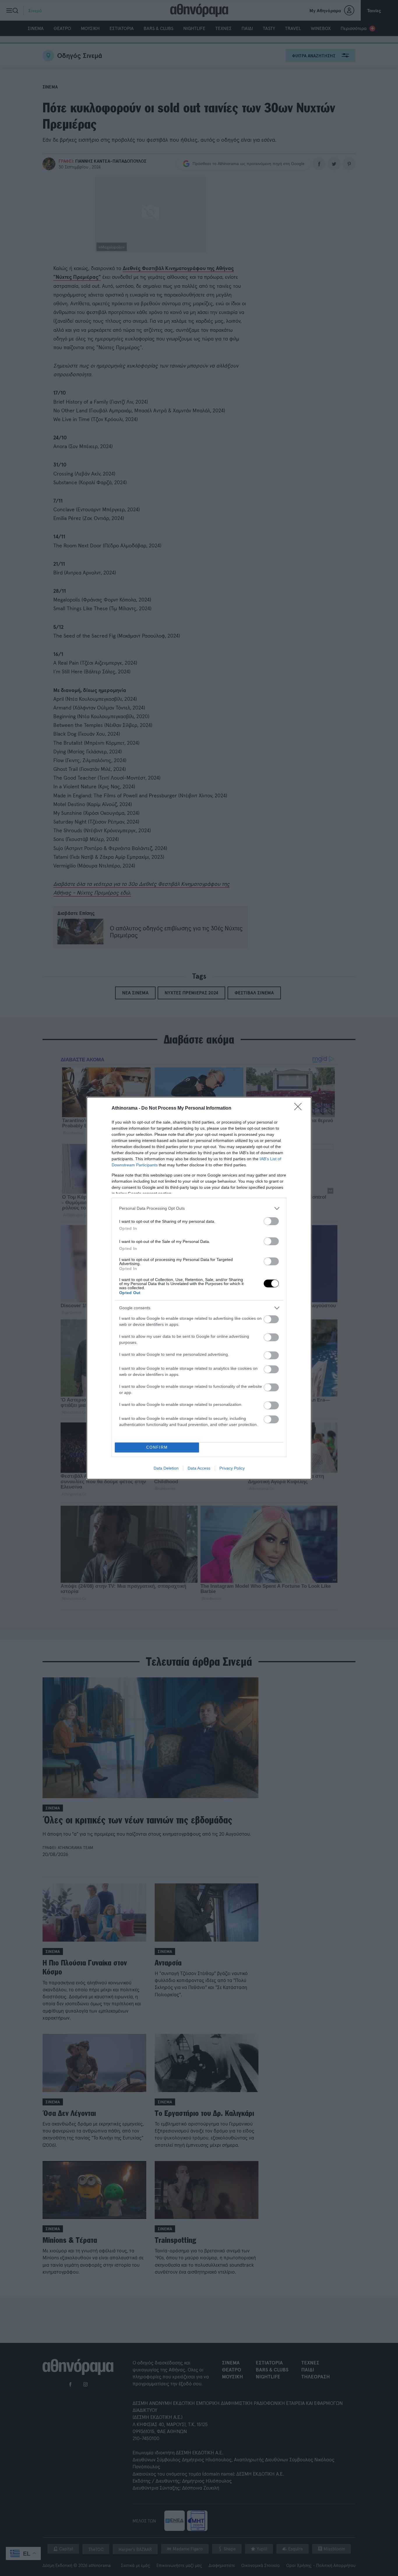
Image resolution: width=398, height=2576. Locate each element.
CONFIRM (157, 1447)
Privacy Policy (232, 1468)
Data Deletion (166, 1468)
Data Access (199, 1468)
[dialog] (199, 1288)
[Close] (300, 1108)
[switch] (271, 1221)
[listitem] (199, 1208)
